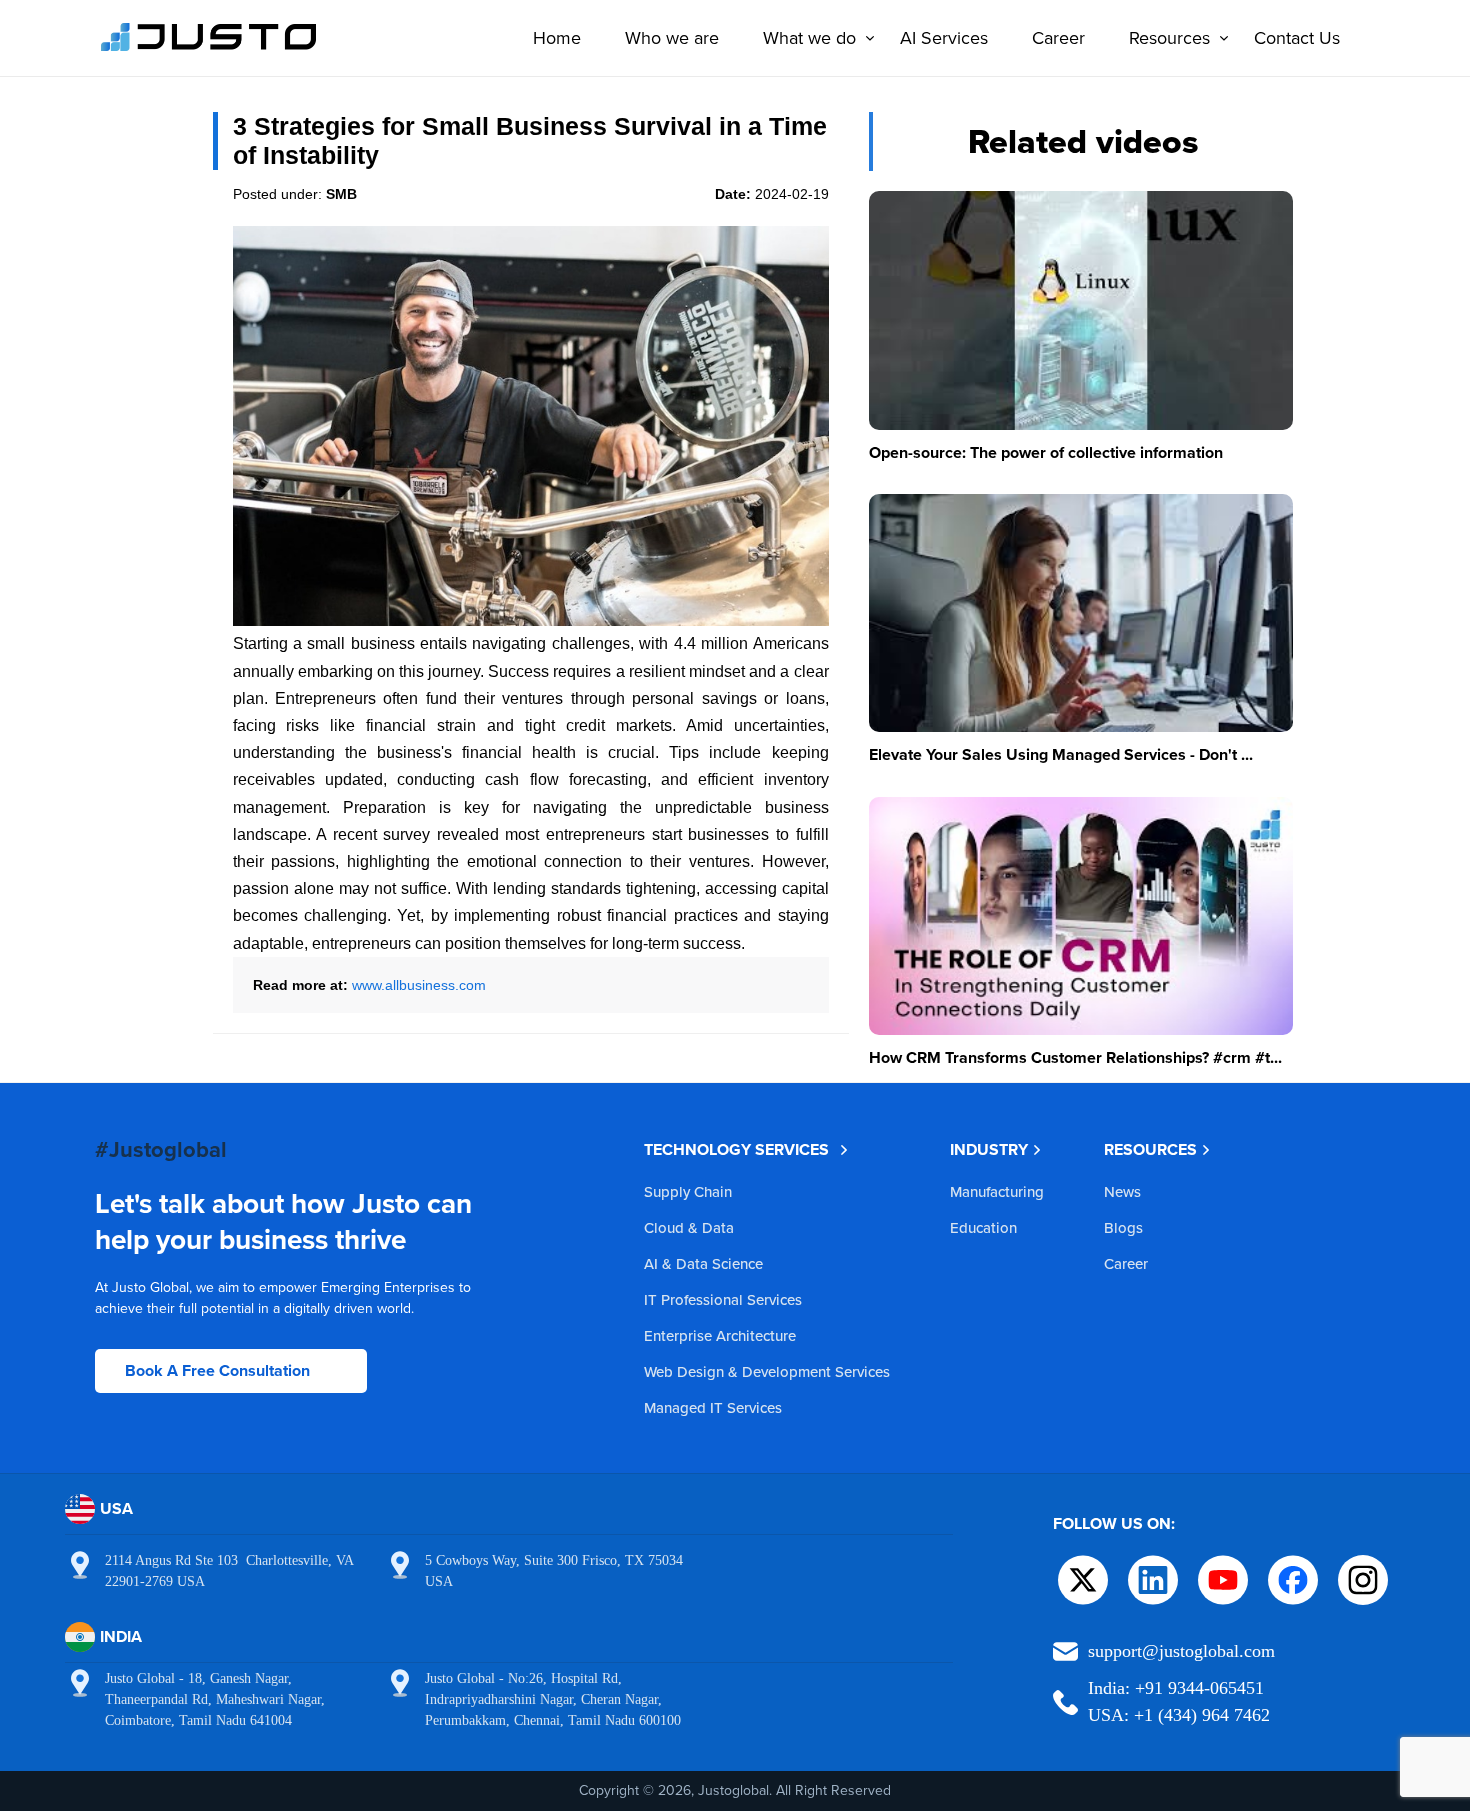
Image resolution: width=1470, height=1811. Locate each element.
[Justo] (209, 48)
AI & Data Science (703, 1263)
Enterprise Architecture (720, 1335)
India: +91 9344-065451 (1176, 1688)
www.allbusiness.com (419, 985)
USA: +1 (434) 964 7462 (1179, 1715)
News (1122, 1191)
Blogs (1123, 1227)
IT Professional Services (723, 1299)
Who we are (672, 37)
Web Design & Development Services (767, 1371)
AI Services (944, 37)
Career (1058, 37)
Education (983, 1227)
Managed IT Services (713, 1407)
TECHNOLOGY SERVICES (736, 1149)
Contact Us (1297, 37)
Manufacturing (997, 1191)
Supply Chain (688, 1191)
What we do (809, 37)
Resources (1169, 37)
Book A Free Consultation (217, 1370)
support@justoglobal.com (1181, 1651)
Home (557, 37)
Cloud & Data (689, 1227)
